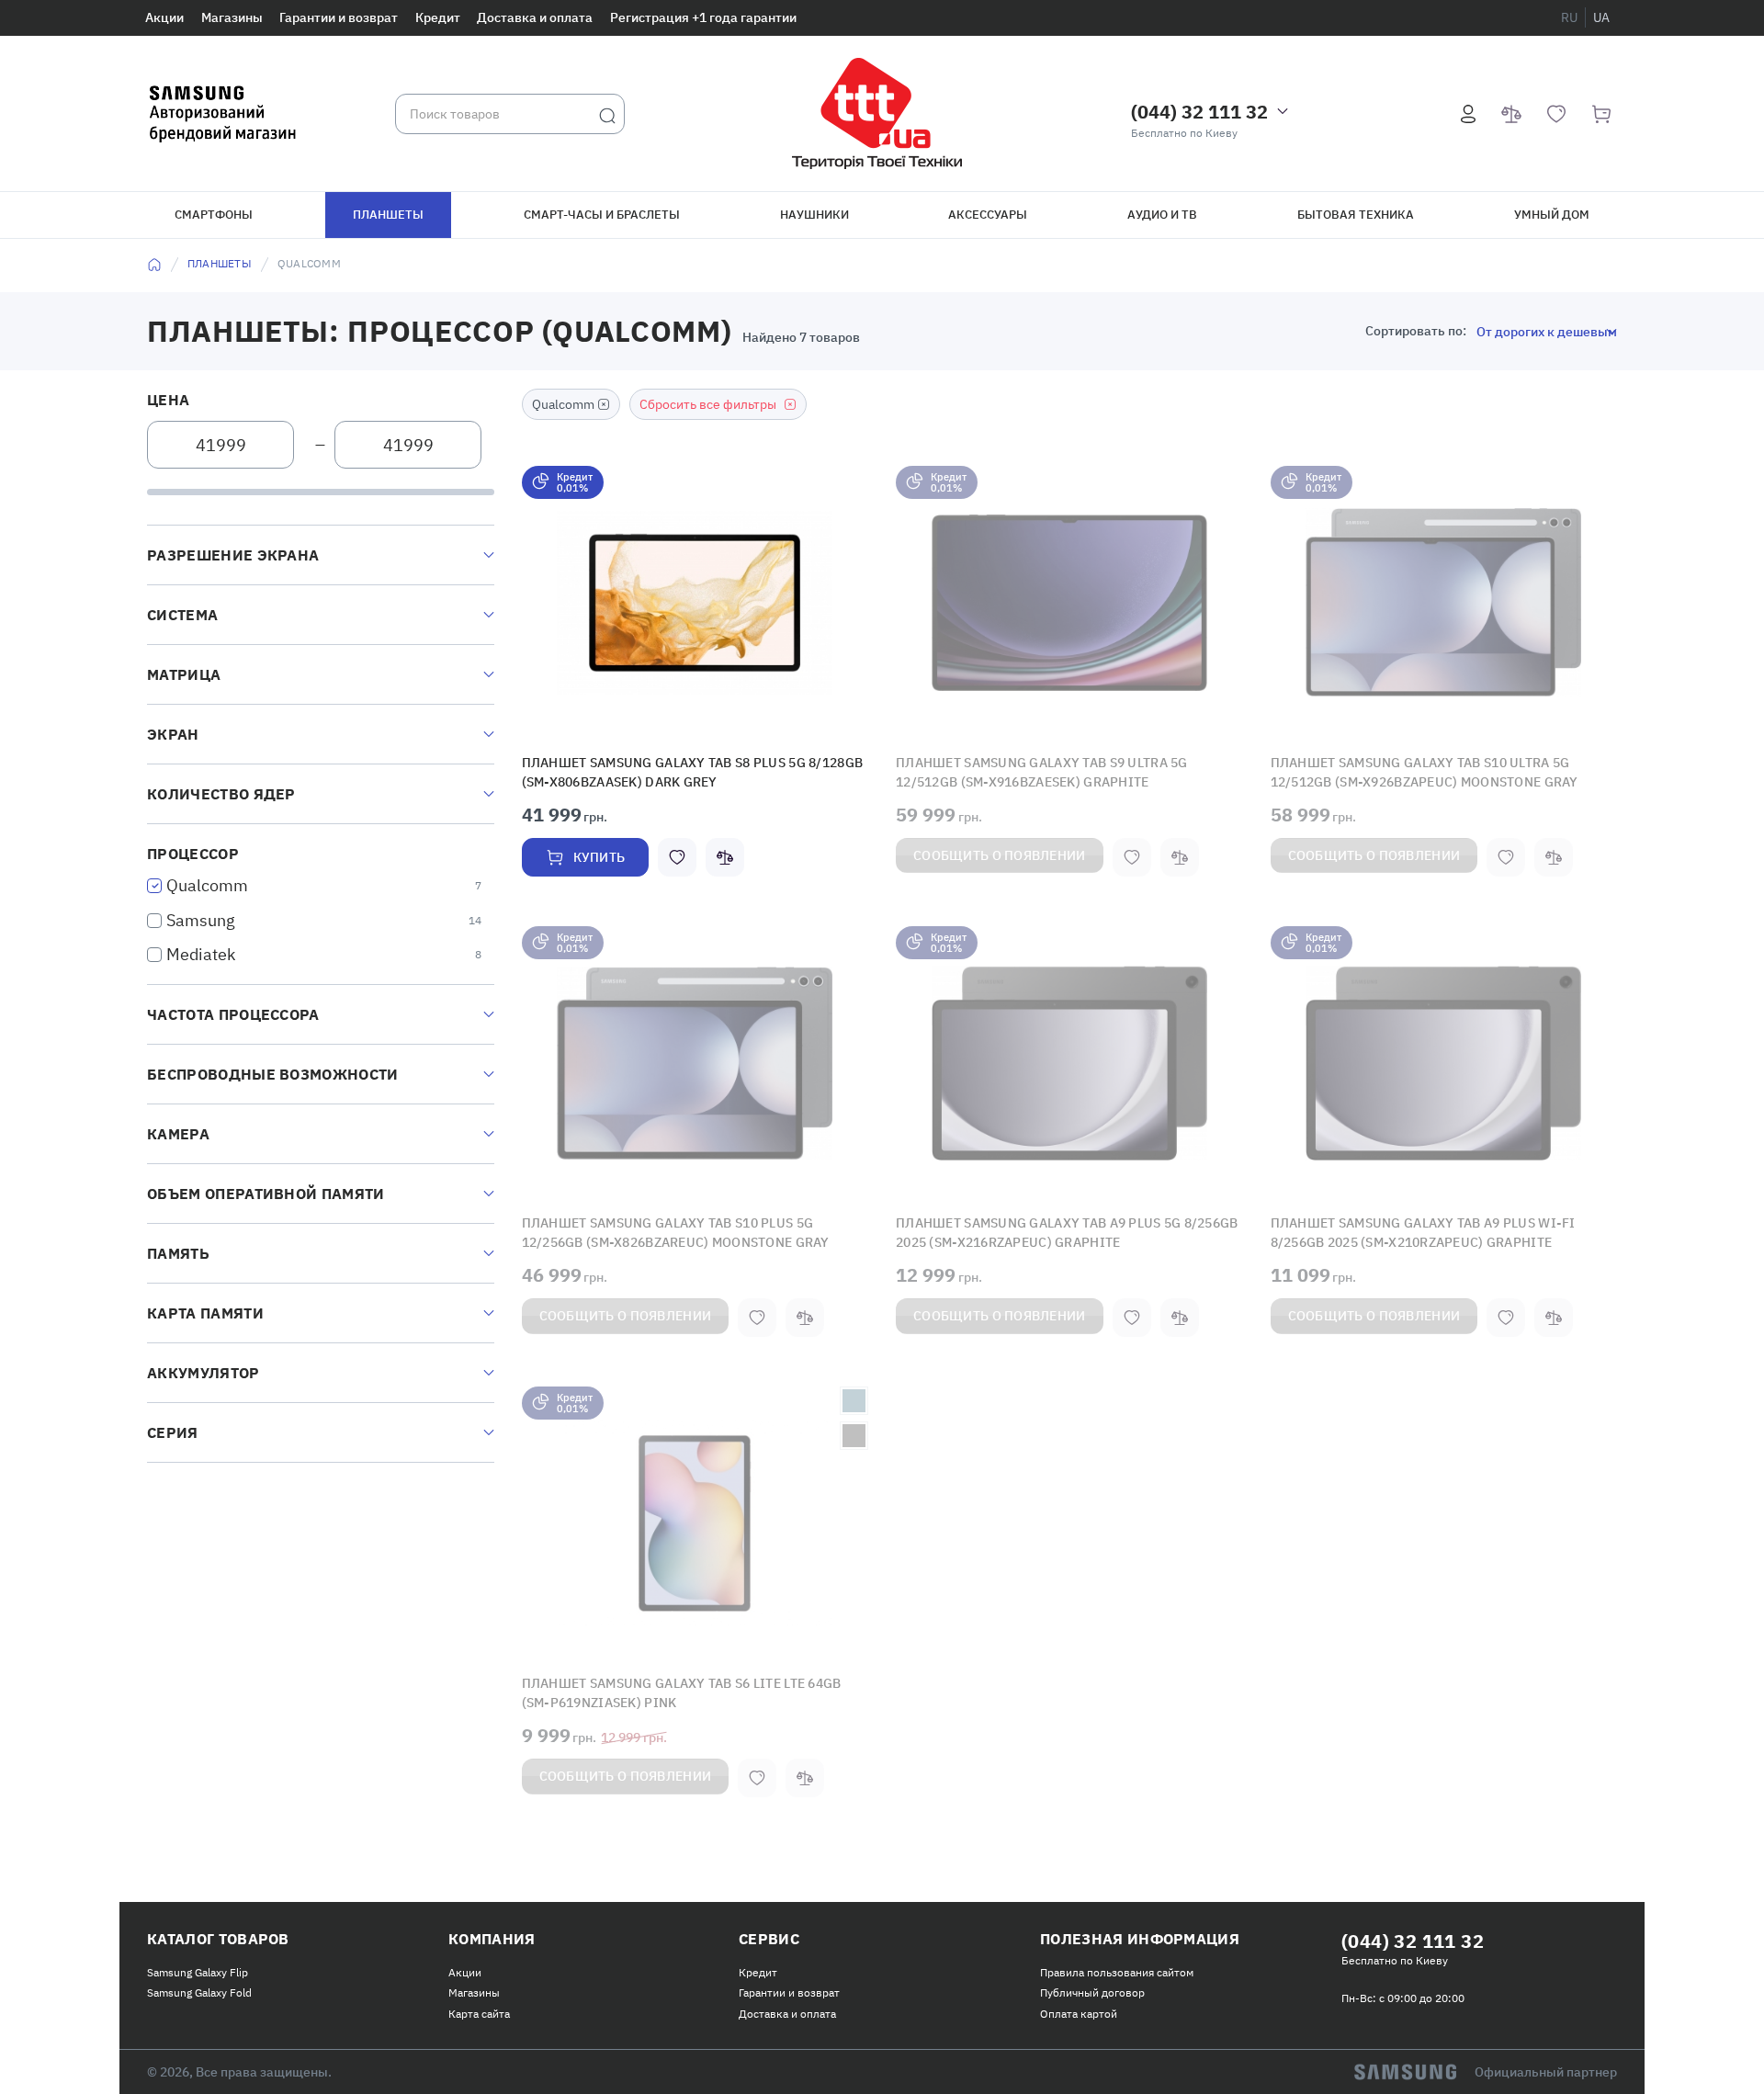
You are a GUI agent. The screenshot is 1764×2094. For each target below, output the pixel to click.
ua (1601, 17)
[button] (695, 603)
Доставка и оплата (535, 17)
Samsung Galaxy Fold (199, 1981)
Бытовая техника (1356, 215)
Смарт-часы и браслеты (602, 215)
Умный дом (1552, 215)
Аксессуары (988, 215)
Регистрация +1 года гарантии (703, 17)
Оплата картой (1079, 2003)
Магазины (232, 17)
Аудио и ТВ (1162, 215)
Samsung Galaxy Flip (198, 1961)
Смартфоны (214, 215)
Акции (164, 17)
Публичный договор (1092, 1981)
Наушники (814, 215)
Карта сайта (479, 2003)
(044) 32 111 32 (1199, 112)
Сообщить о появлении (1000, 852)
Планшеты (388, 215)
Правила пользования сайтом (1117, 1961)
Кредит (438, 17)
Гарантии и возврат (339, 17)
